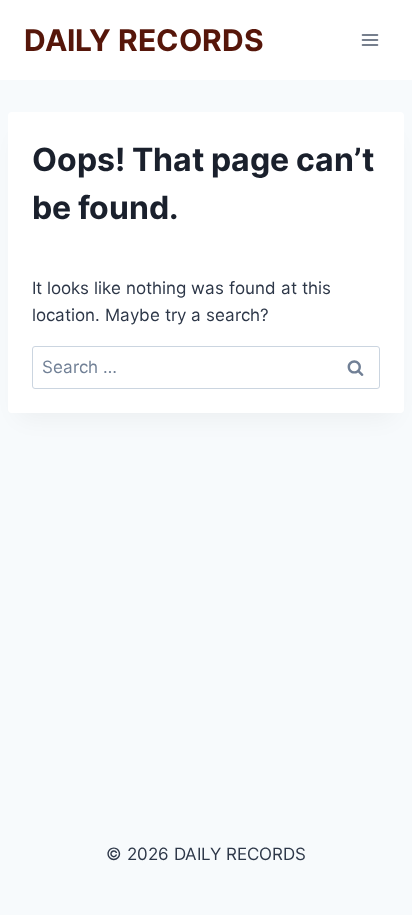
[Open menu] (369, 39)
